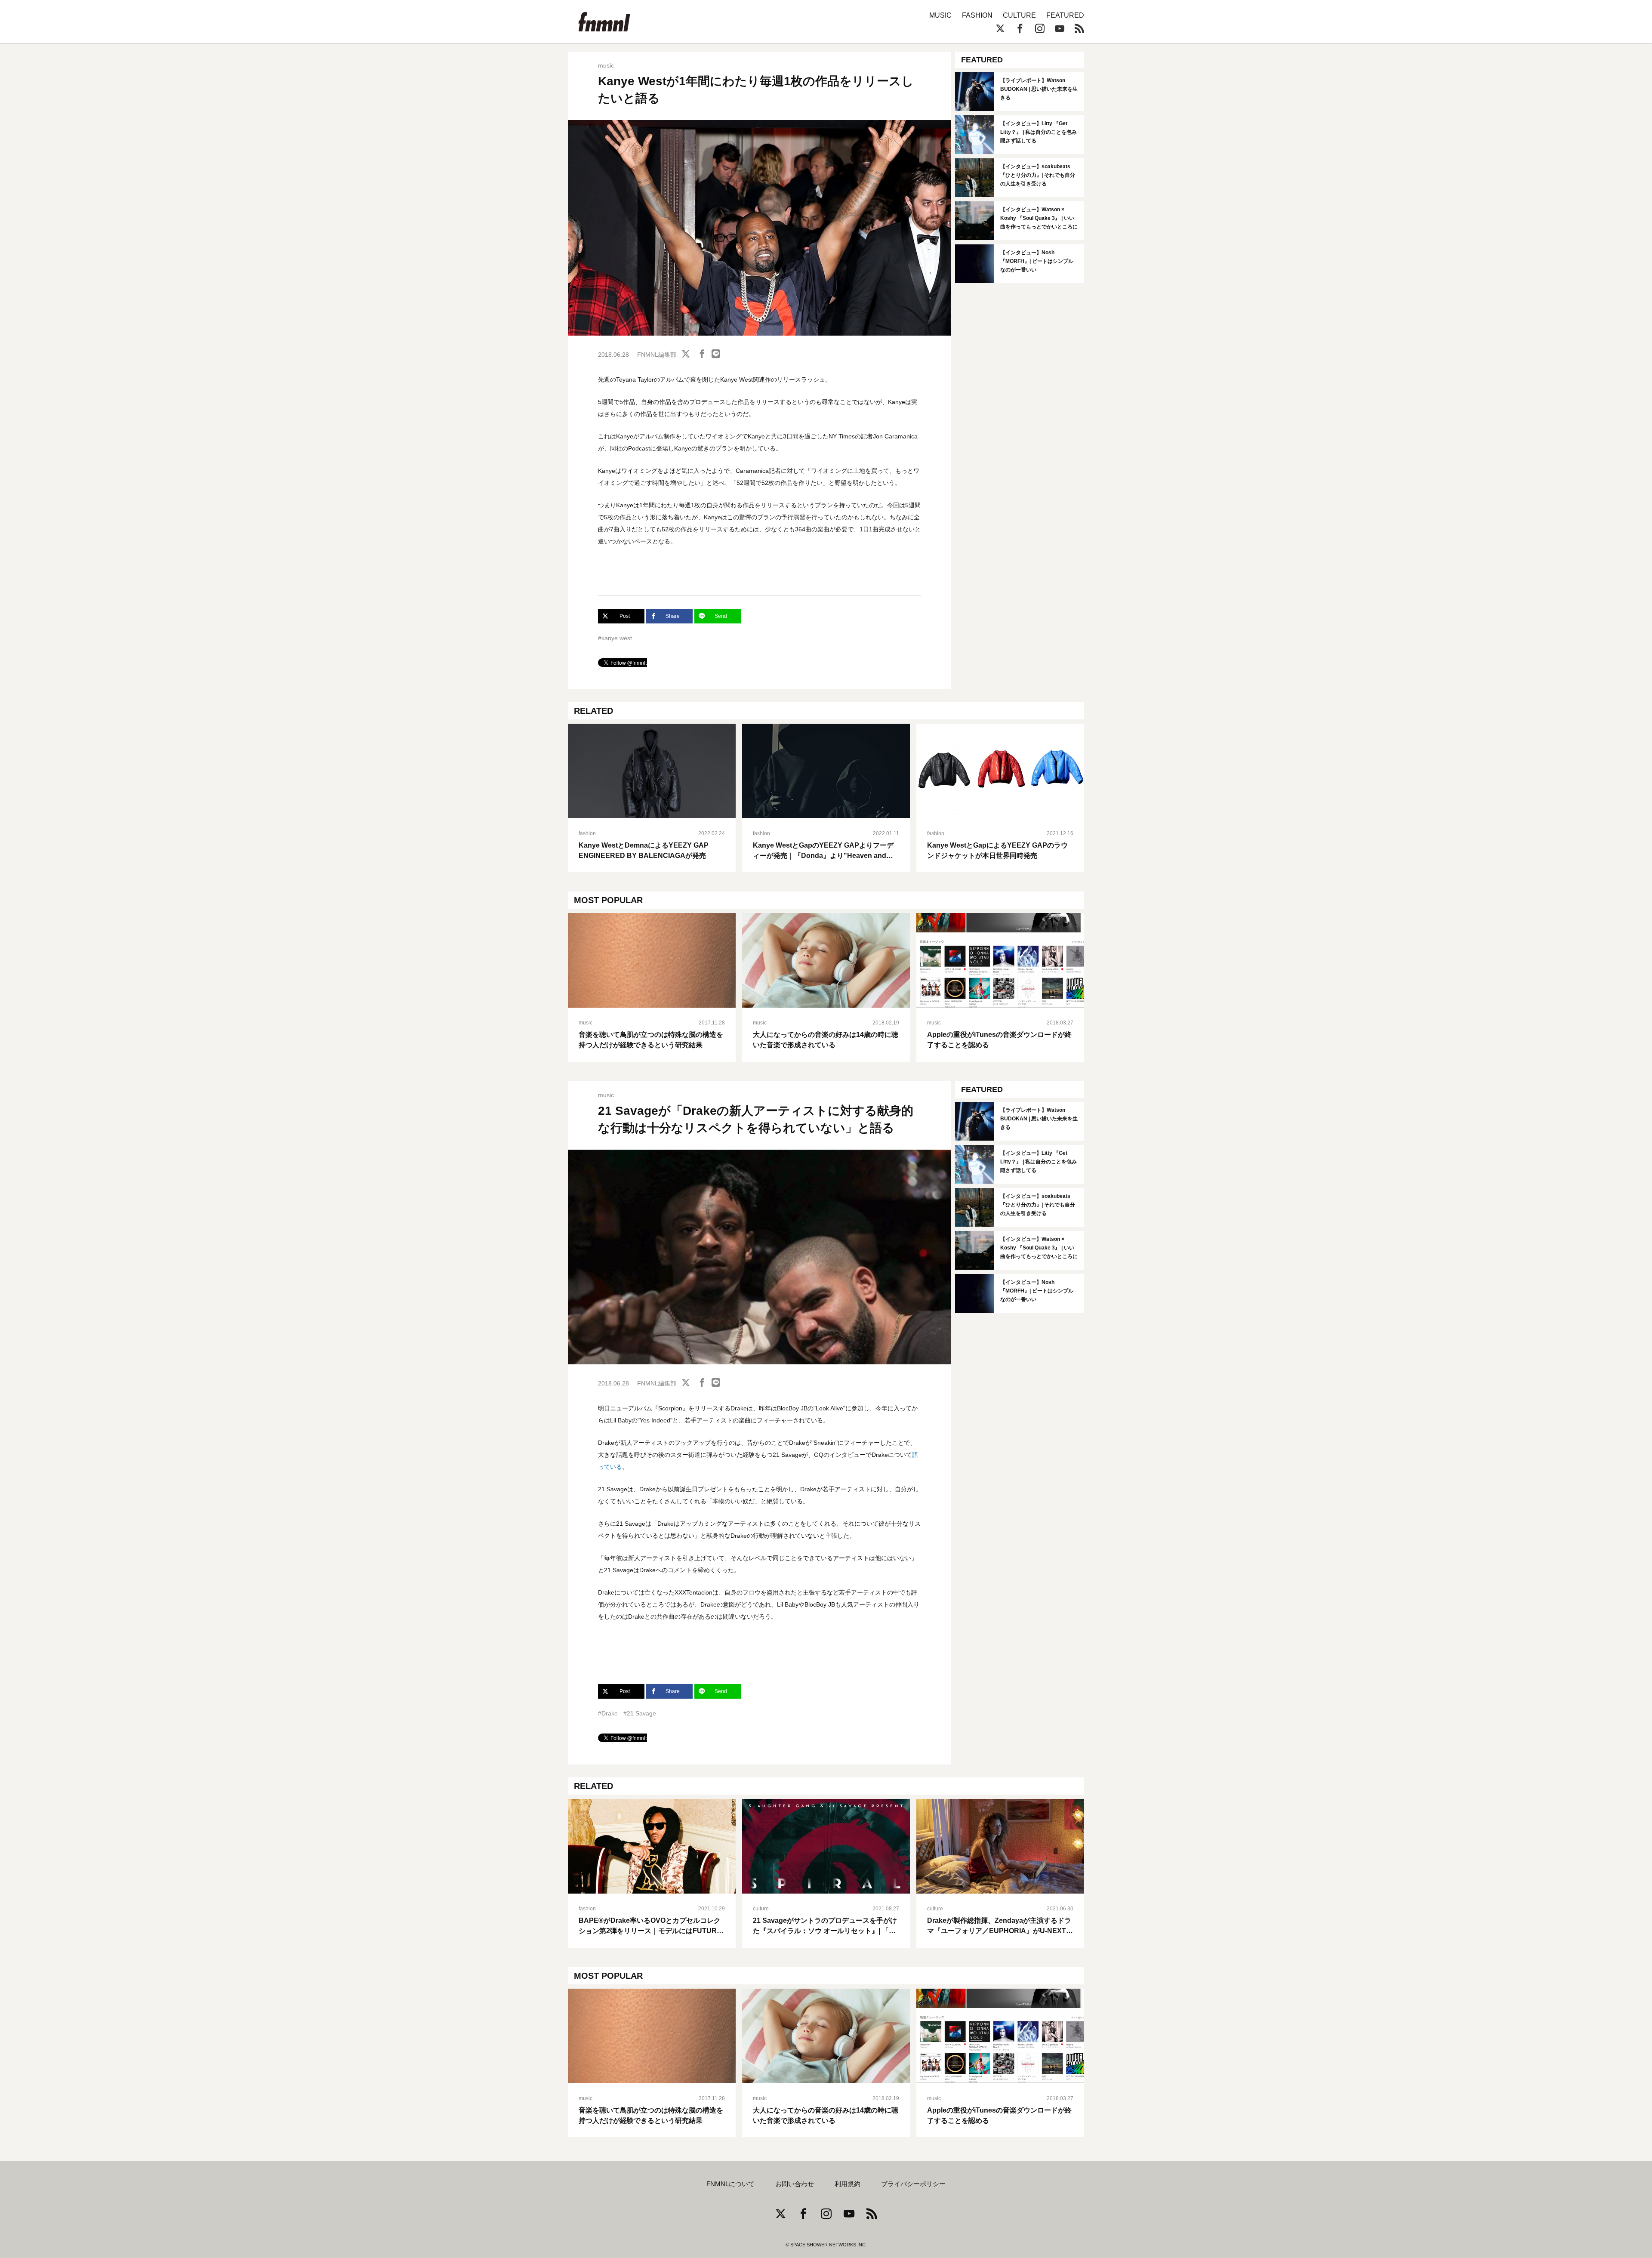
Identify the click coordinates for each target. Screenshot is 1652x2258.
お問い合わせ (795, 2184)
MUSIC (940, 15)
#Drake (608, 1713)
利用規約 (848, 2184)
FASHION (977, 15)
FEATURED (1065, 15)
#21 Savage (640, 1713)
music (606, 65)
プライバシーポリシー (913, 2184)
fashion (587, 833)
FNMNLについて (730, 2184)
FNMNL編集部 (657, 355)
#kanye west (615, 638)
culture (761, 1909)
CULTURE (1019, 15)
